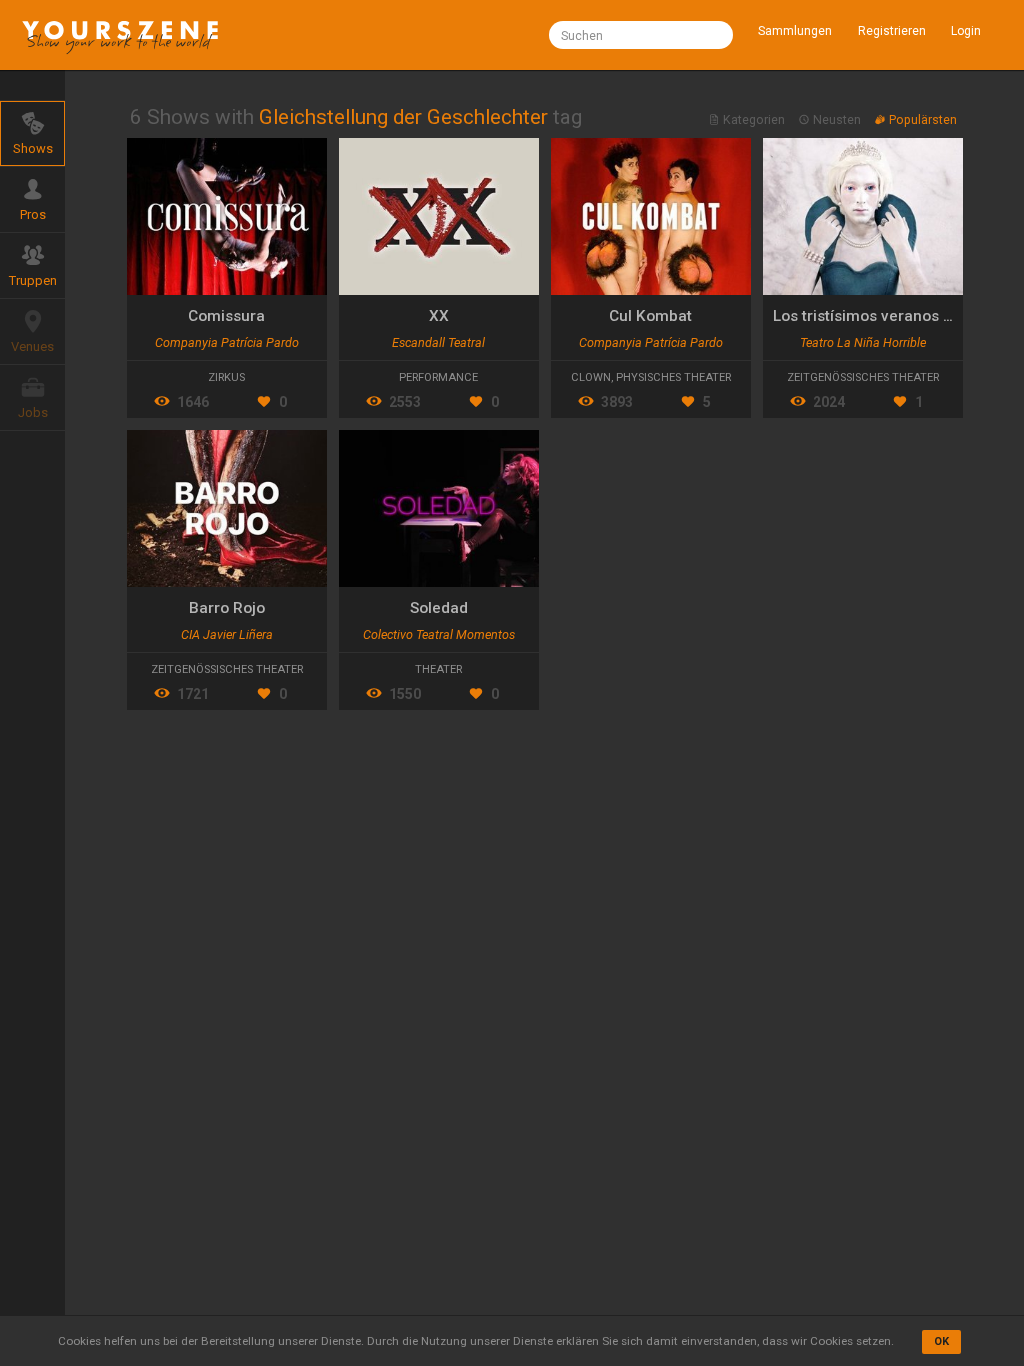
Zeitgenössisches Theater (863, 377)
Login (966, 31)
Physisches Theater (673, 377)
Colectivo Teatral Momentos (439, 634)
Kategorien (754, 119)
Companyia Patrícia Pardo (227, 342)
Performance (438, 377)
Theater (438, 669)
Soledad (439, 608)
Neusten (837, 119)
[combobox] (641, 35)
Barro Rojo (227, 608)
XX (439, 316)
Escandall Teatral (438, 342)
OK (941, 1341)
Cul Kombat (650, 316)
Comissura (226, 316)
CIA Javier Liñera (227, 634)
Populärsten (921, 119)
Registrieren (892, 31)
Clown (591, 377)
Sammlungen (795, 31)
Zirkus (226, 377)
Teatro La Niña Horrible (863, 342)
